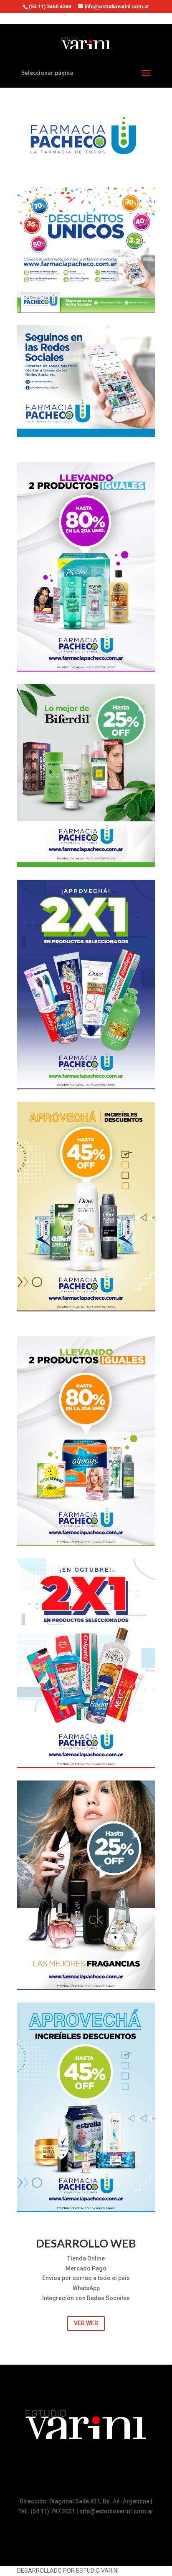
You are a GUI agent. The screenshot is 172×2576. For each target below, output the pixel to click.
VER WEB (86, 2323)
